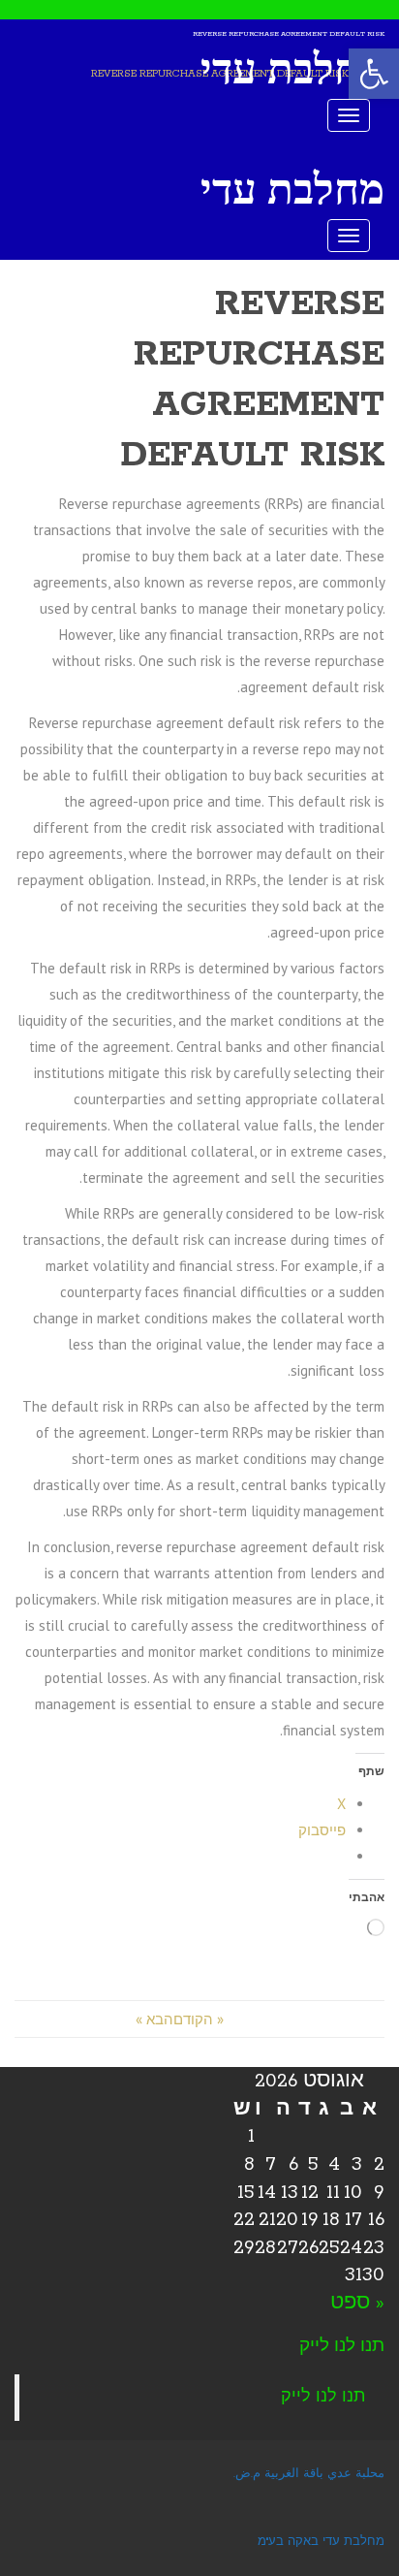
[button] (374, 74)
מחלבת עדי (292, 69)
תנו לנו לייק (342, 2346)
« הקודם (199, 2019)
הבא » (154, 2019)
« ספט (357, 2303)
